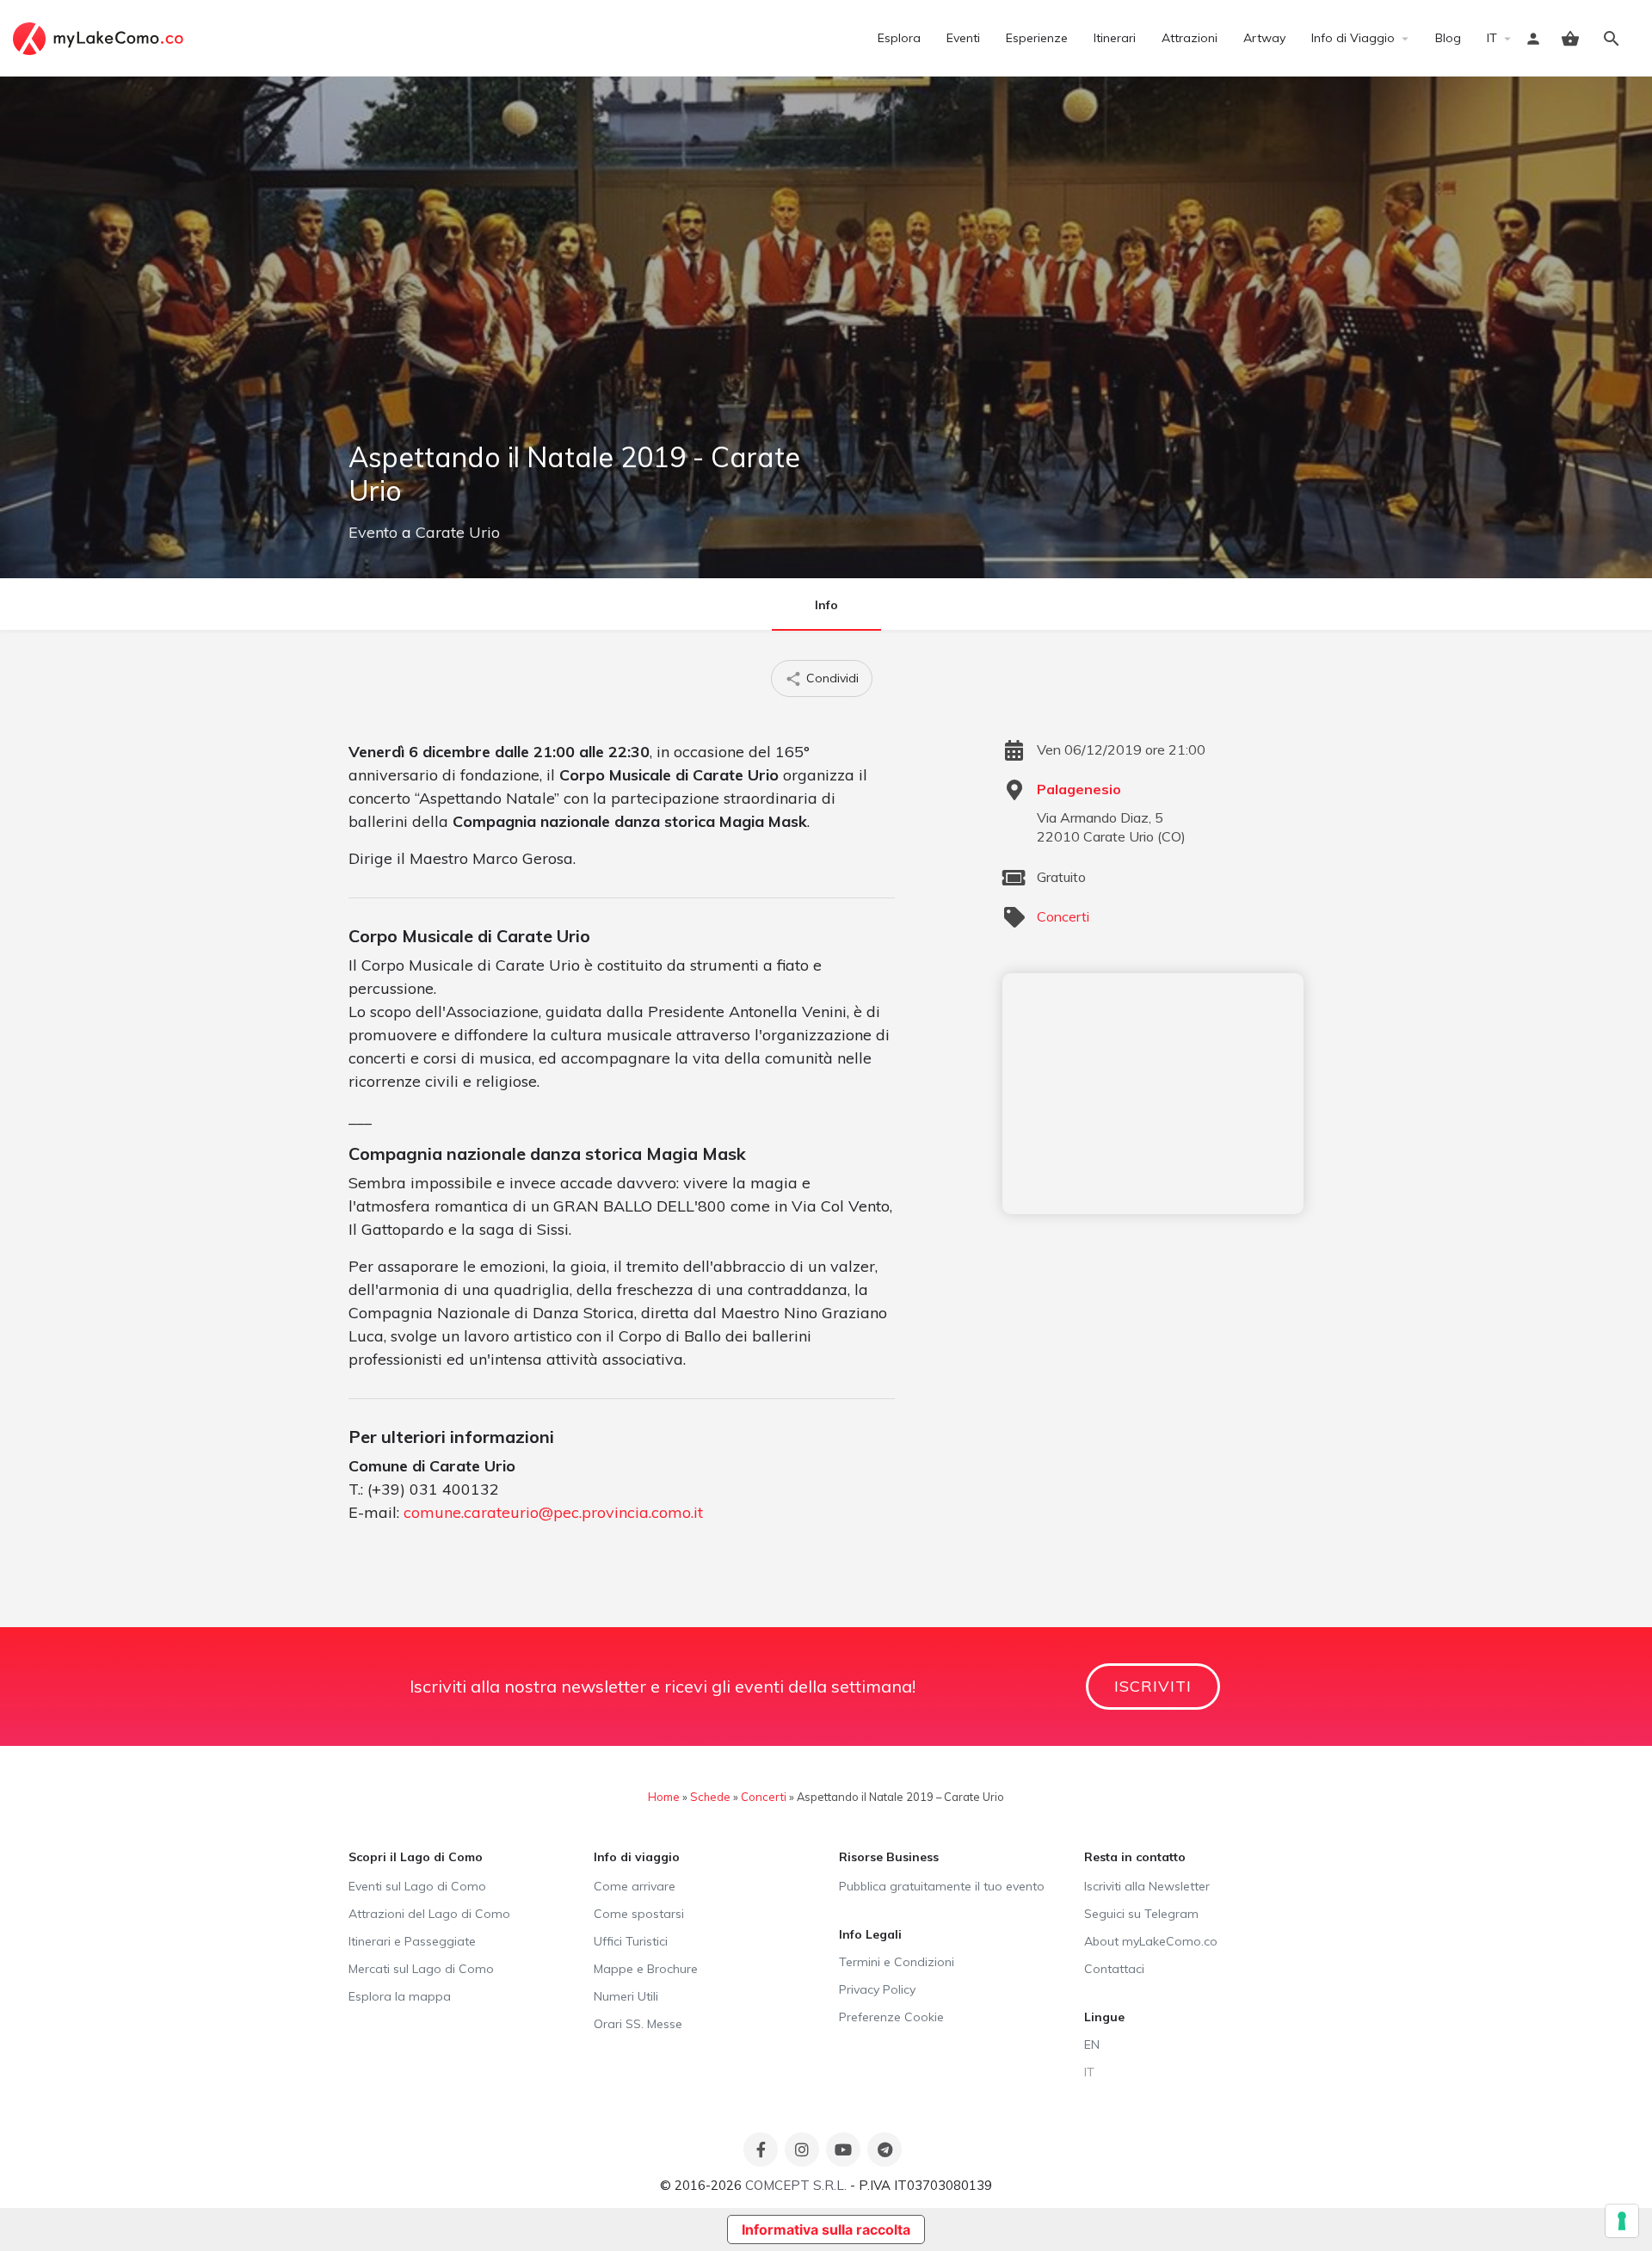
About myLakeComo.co (1151, 1941)
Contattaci (1114, 1969)
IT (1492, 38)
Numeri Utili (626, 1996)
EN (1092, 2044)
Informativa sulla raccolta (826, 2229)
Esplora (899, 38)
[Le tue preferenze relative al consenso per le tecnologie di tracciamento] (1622, 2221)
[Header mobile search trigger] (1612, 39)
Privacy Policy (877, 1989)
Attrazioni (1190, 38)
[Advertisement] (1153, 1094)
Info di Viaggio (1353, 38)
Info (826, 605)
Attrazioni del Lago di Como (429, 1914)
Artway (1264, 38)
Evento (373, 532)
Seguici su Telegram (1141, 1914)
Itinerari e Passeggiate (412, 1941)
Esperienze (1037, 38)
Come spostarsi (639, 1914)
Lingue (1104, 2017)
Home (664, 1797)
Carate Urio (458, 532)
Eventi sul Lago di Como (417, 1886)
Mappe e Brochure (646, 1969)
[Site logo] (100, 37)
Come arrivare (635, 1886)
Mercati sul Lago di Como (421, 1969)
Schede (710, 1797)
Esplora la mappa (400, 1996)
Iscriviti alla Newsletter (1147, 1886)
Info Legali (870, 1934)
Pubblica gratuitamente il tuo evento (942, 1886)
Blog (1448, 38)
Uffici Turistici (631, 1941)
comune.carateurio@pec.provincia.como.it (553, 1512)
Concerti (1063, 916)
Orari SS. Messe (638, 2024)
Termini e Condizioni (897, 1962)
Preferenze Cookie (891, 2017)
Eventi (963, 38)
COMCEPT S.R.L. (796, 2185)
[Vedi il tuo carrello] (1570, 39)
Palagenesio (1079, 789)
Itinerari (1115, 38)
